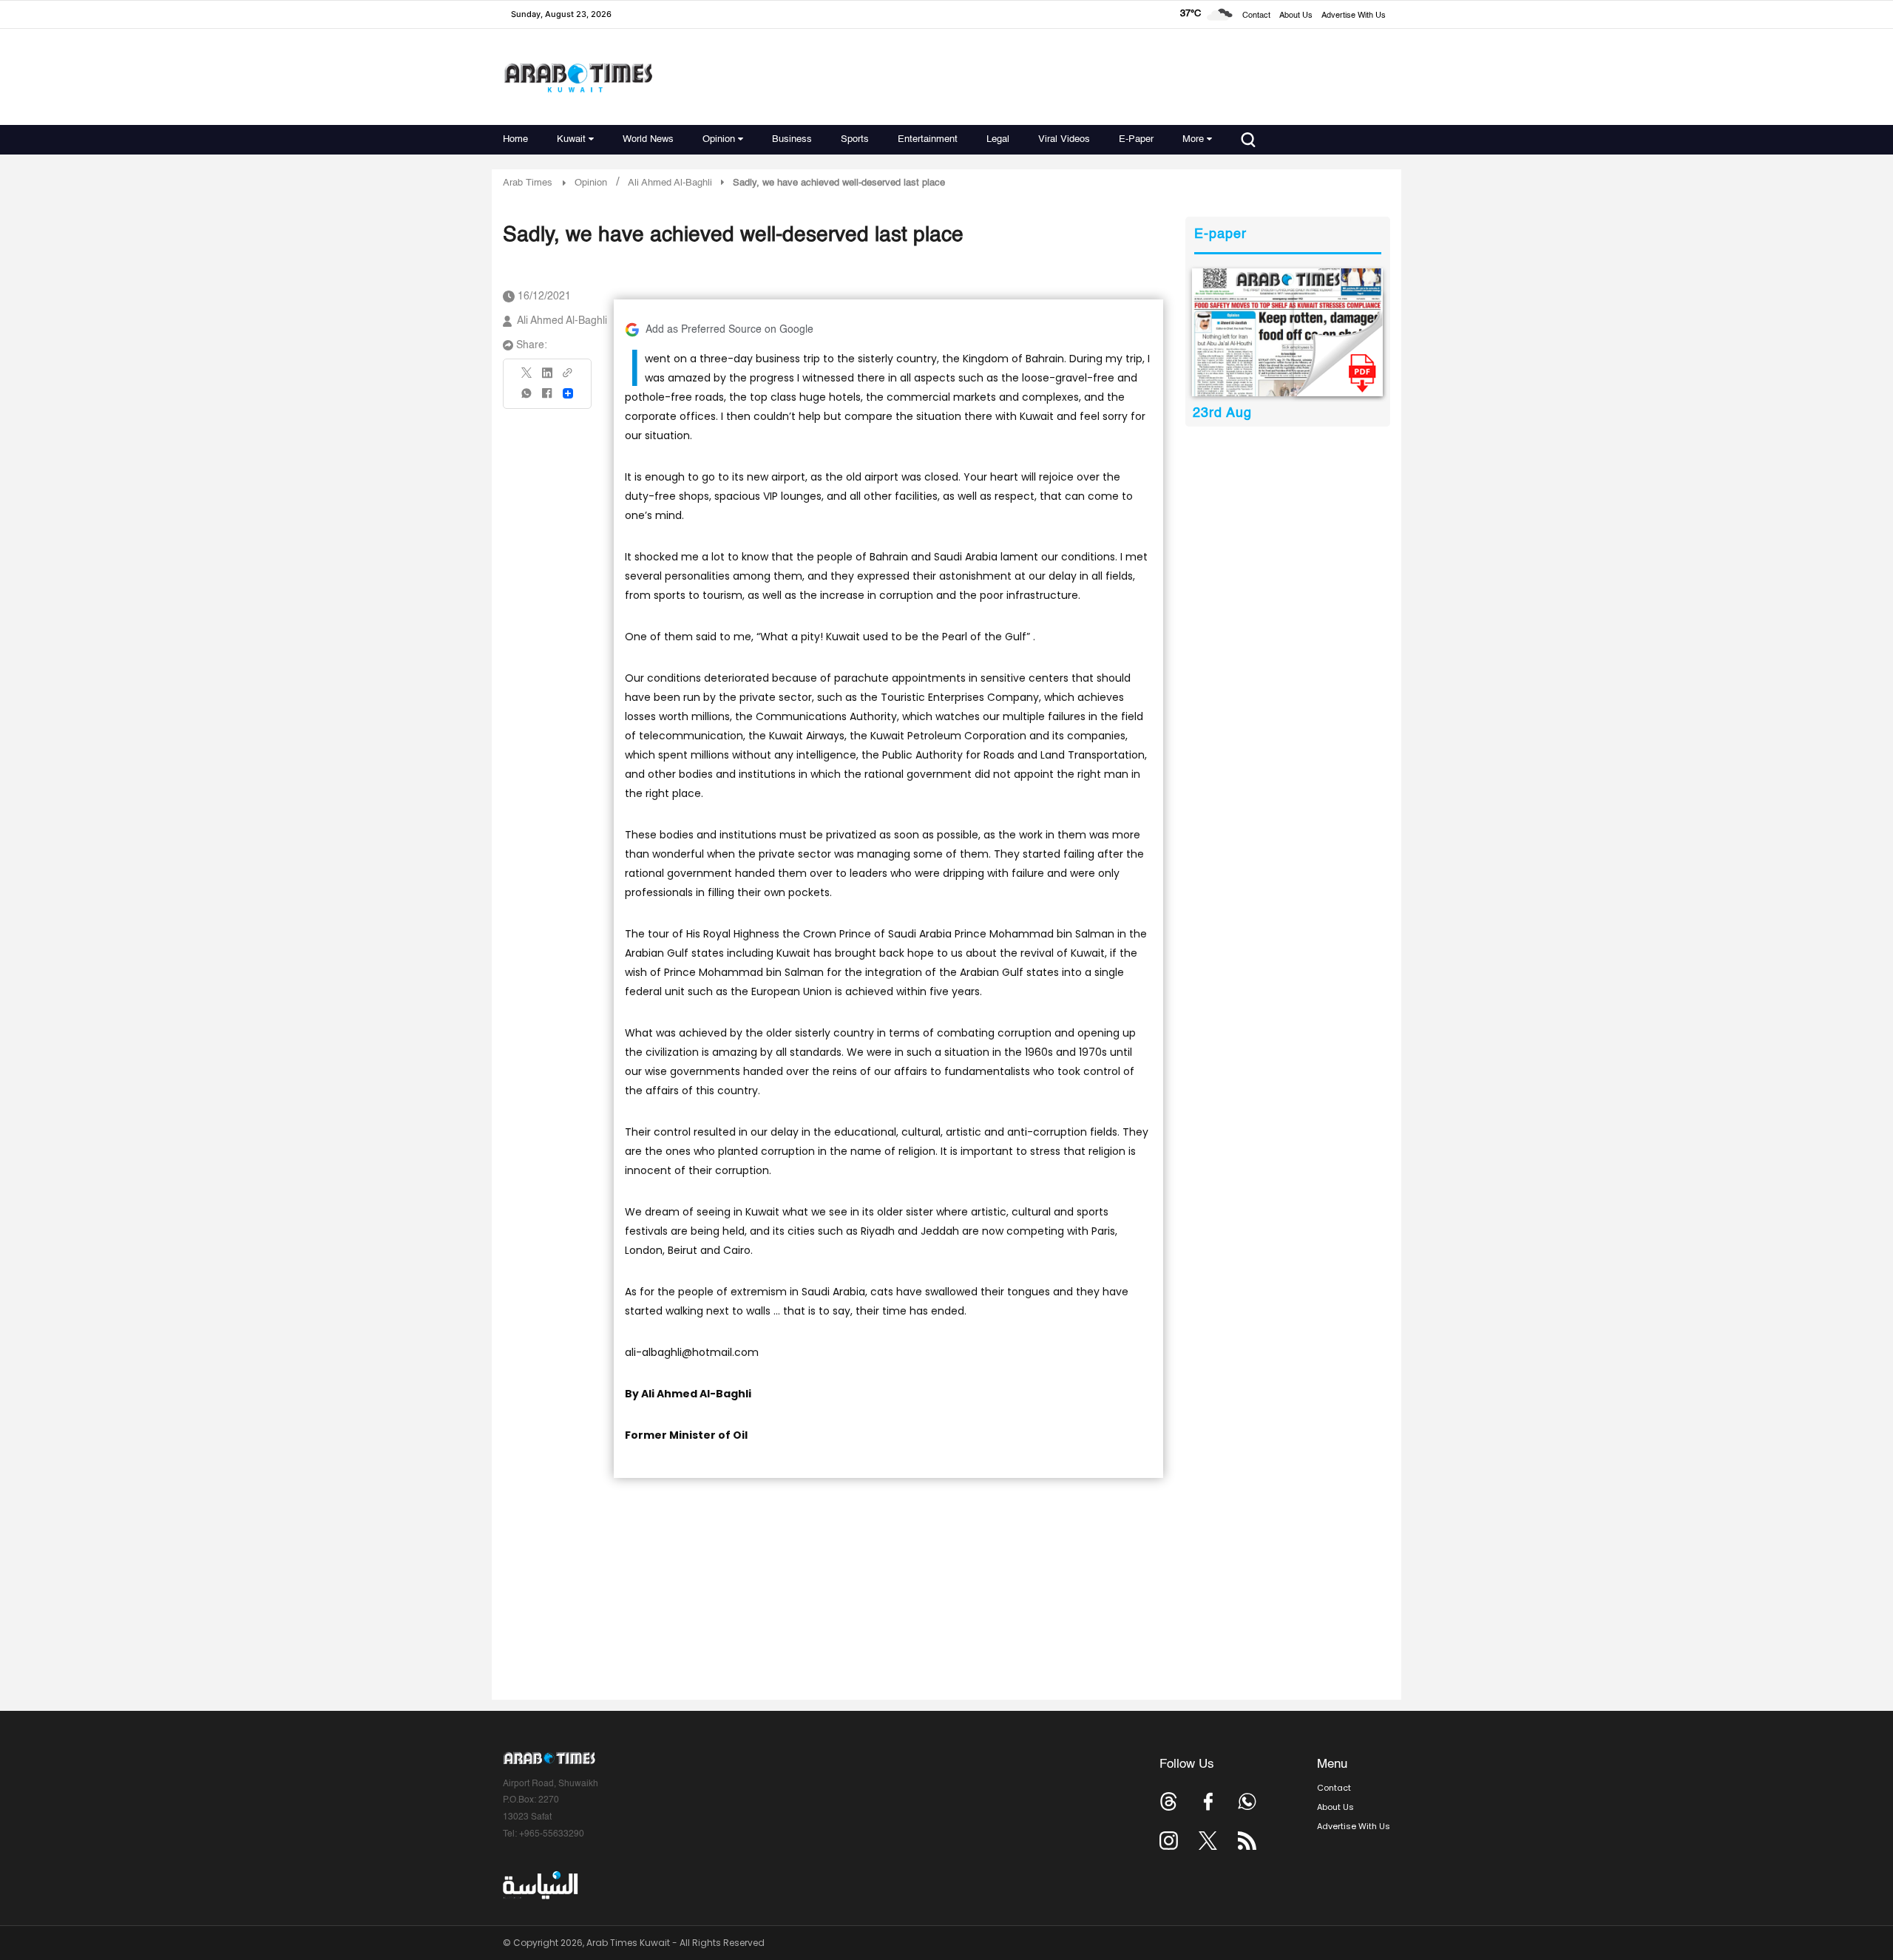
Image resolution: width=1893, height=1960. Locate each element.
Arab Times (528, 183)
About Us (1296, 16)
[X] (527, 377)
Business (792, 139)
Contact (1256, 16)
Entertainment (928, 139)
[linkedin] (547, 378)
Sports (855, 139)
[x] (1208, 1841)
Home (515, 139)
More (1193, 139)
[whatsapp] (527, 398)
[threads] (1169, 1801)
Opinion (719, 139)
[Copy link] (568, 377)
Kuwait (571, 139)
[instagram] (1169, 1841)
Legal (998, 139)
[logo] (578, 77)
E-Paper (1136, 139)
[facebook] (547, 398)
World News (648, 139)
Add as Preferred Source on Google (729, 330)
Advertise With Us (1354, 16)
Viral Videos (1064, 139)
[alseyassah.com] (539, 1885)
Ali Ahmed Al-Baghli (562, 321)
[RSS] (1247, 1841)
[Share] (568, 393)
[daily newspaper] (1288, 332)
